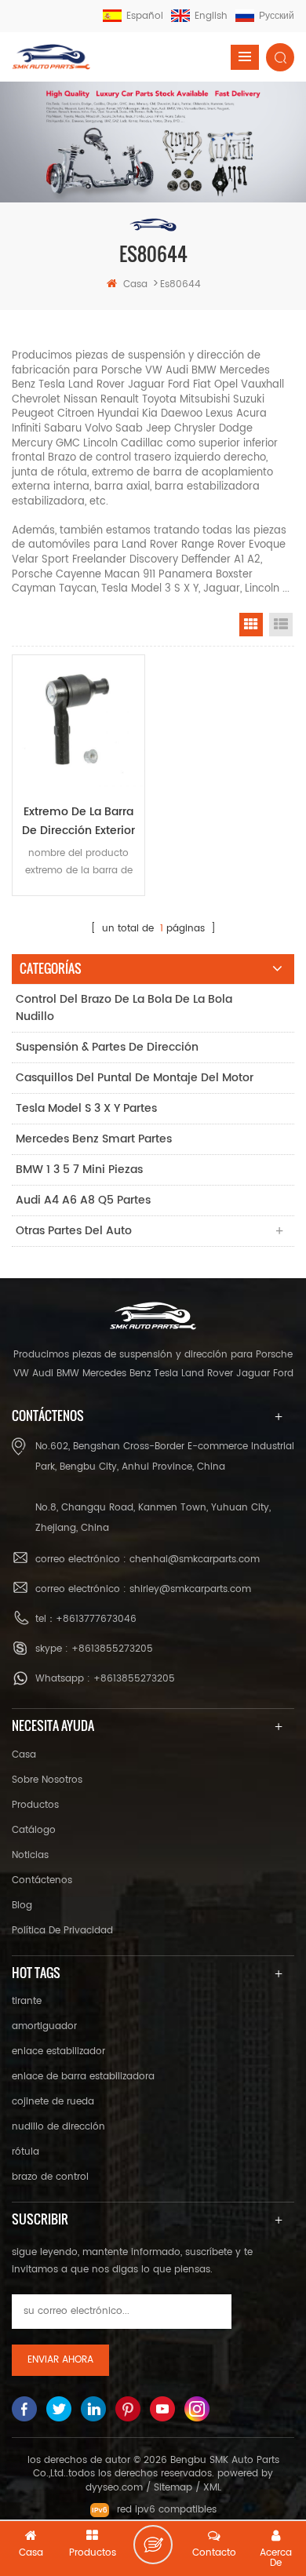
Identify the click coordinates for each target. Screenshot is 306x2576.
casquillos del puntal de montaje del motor (135, 1078)
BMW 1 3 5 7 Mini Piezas (79, 1170)
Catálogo (34, 1830)
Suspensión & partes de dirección (107, 1047)
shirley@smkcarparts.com (190, 1589)
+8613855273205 (112, 1649)
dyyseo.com (114, 2488)
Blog (22, 1906)
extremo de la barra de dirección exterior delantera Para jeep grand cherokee (78, 822)
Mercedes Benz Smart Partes (94, 1139)
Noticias (30, 1855)
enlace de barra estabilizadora (83, 2077)
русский (277, 16)
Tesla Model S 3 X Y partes (86, 1108)
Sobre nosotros (47, 1780)
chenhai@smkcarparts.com (195, 1559)
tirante (27, 2001)
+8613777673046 (96, 1619)
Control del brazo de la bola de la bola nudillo (124, 1008)
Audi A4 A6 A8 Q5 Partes (83, 1200)
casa (135, 284)
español (145, 16)
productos (35, 1805)
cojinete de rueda (53, 2102)
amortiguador (44, 2026)
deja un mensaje (153, 2545)
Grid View (251, 625)
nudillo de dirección (58, 2127)
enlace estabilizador (58, 2051)
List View (281, 625)
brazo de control (50, 2177)
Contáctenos (42, 1880)
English (211, 16)
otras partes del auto (74, 1231)
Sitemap (173, 2488)
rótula (25, 2152)
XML (212, 2488)
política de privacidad (62, 1931)
